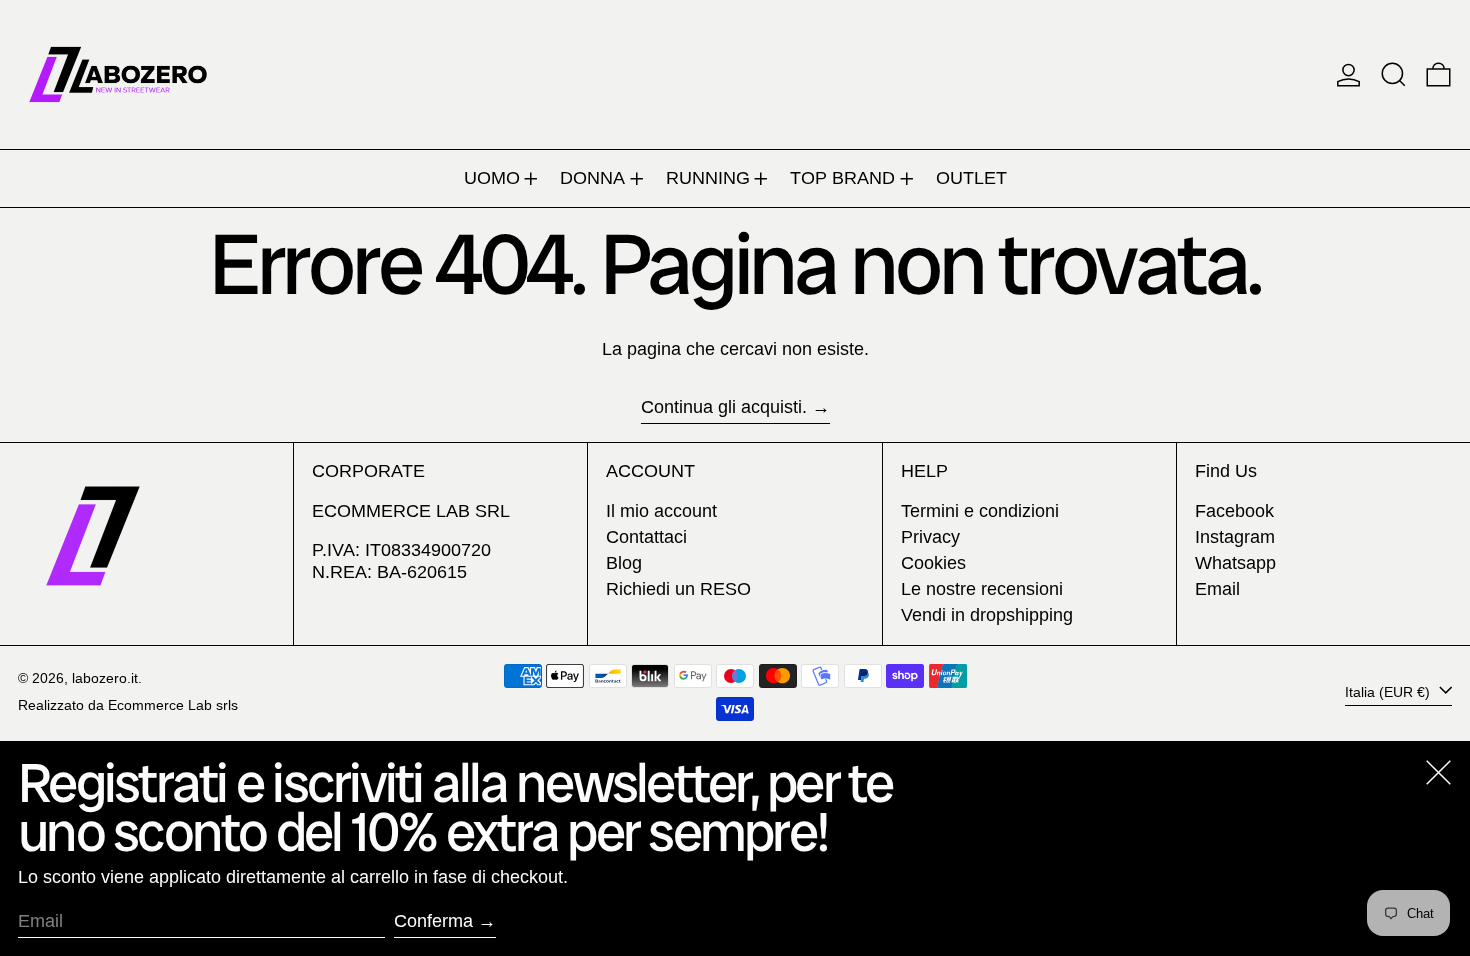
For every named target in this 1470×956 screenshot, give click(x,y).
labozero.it (105, 678)
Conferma (433, 921)
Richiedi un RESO (678, 589)
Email (1217, 589)
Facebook (1234, 511)
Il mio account (661, 511)
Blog (624, 563)
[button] (1393, 74)
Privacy (930, 537)
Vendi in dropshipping (987, 615)
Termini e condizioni (980, 511)
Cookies (933, 563)
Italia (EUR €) (1389, 691)
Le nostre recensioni (982, 589)
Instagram (1235, 537)
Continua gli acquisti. (724, 407)
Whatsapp (1235, 563)
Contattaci (646, 537)
